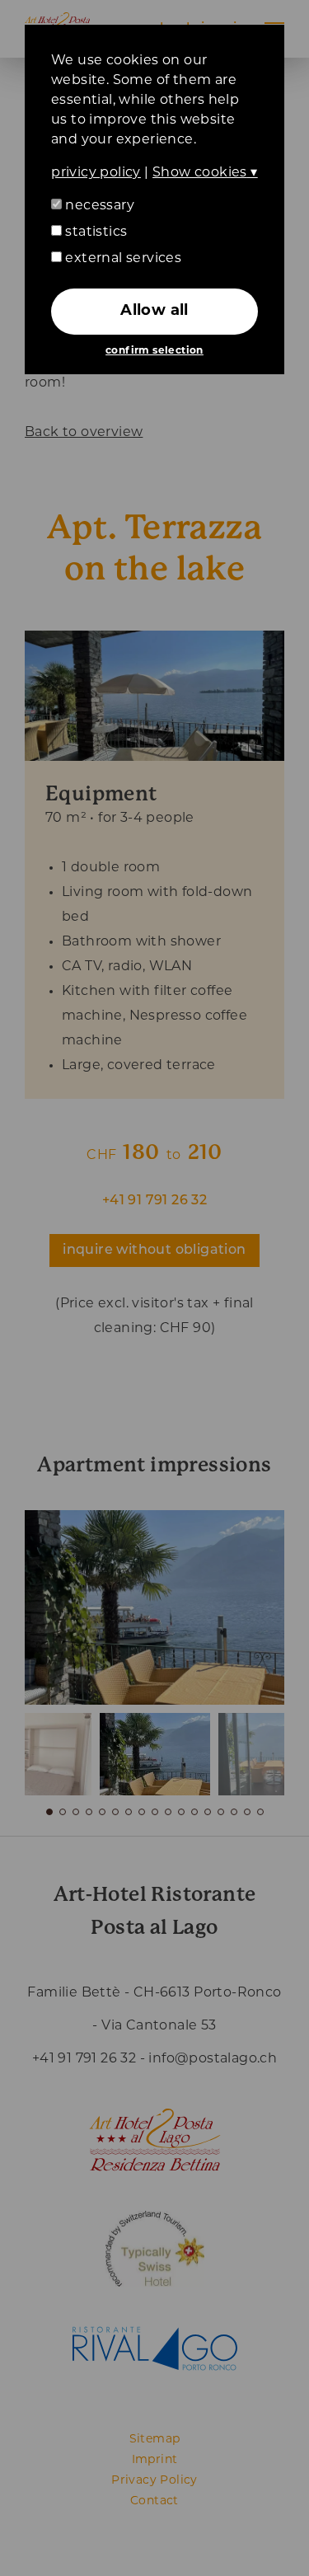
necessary (98, 206)
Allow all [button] (154, 312)
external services (122, 259)
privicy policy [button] (96, 173)
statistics (94, 232)
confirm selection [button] (154, 351)
